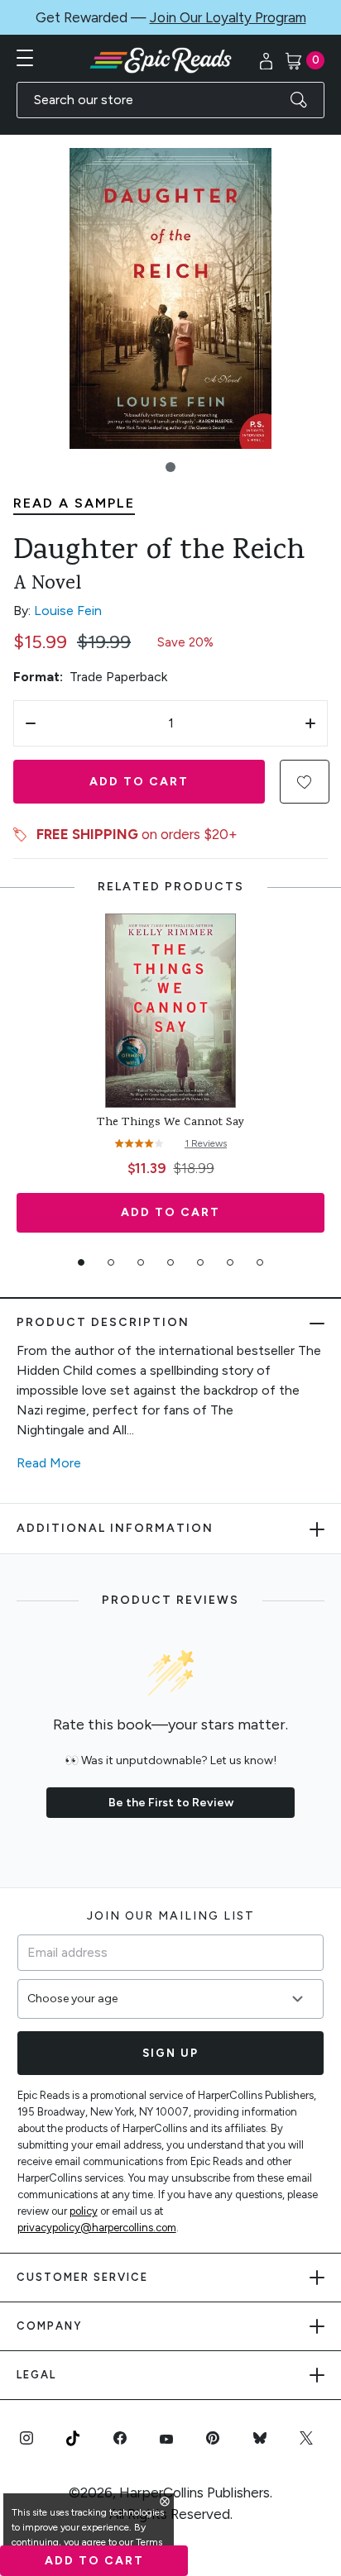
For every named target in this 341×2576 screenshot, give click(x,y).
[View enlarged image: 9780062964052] (170, 298)
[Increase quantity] (310, 723)
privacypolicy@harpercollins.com (97, 2228)
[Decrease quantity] (31, 723)
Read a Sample (74, 503)
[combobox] (170, 100)
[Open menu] (25, 58)
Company (49, 2326)
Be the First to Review (171, 1803)
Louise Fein (68, 611)
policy (84, 2211)
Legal (36, 2375)
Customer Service (82, 2277)
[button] (170, 467)
